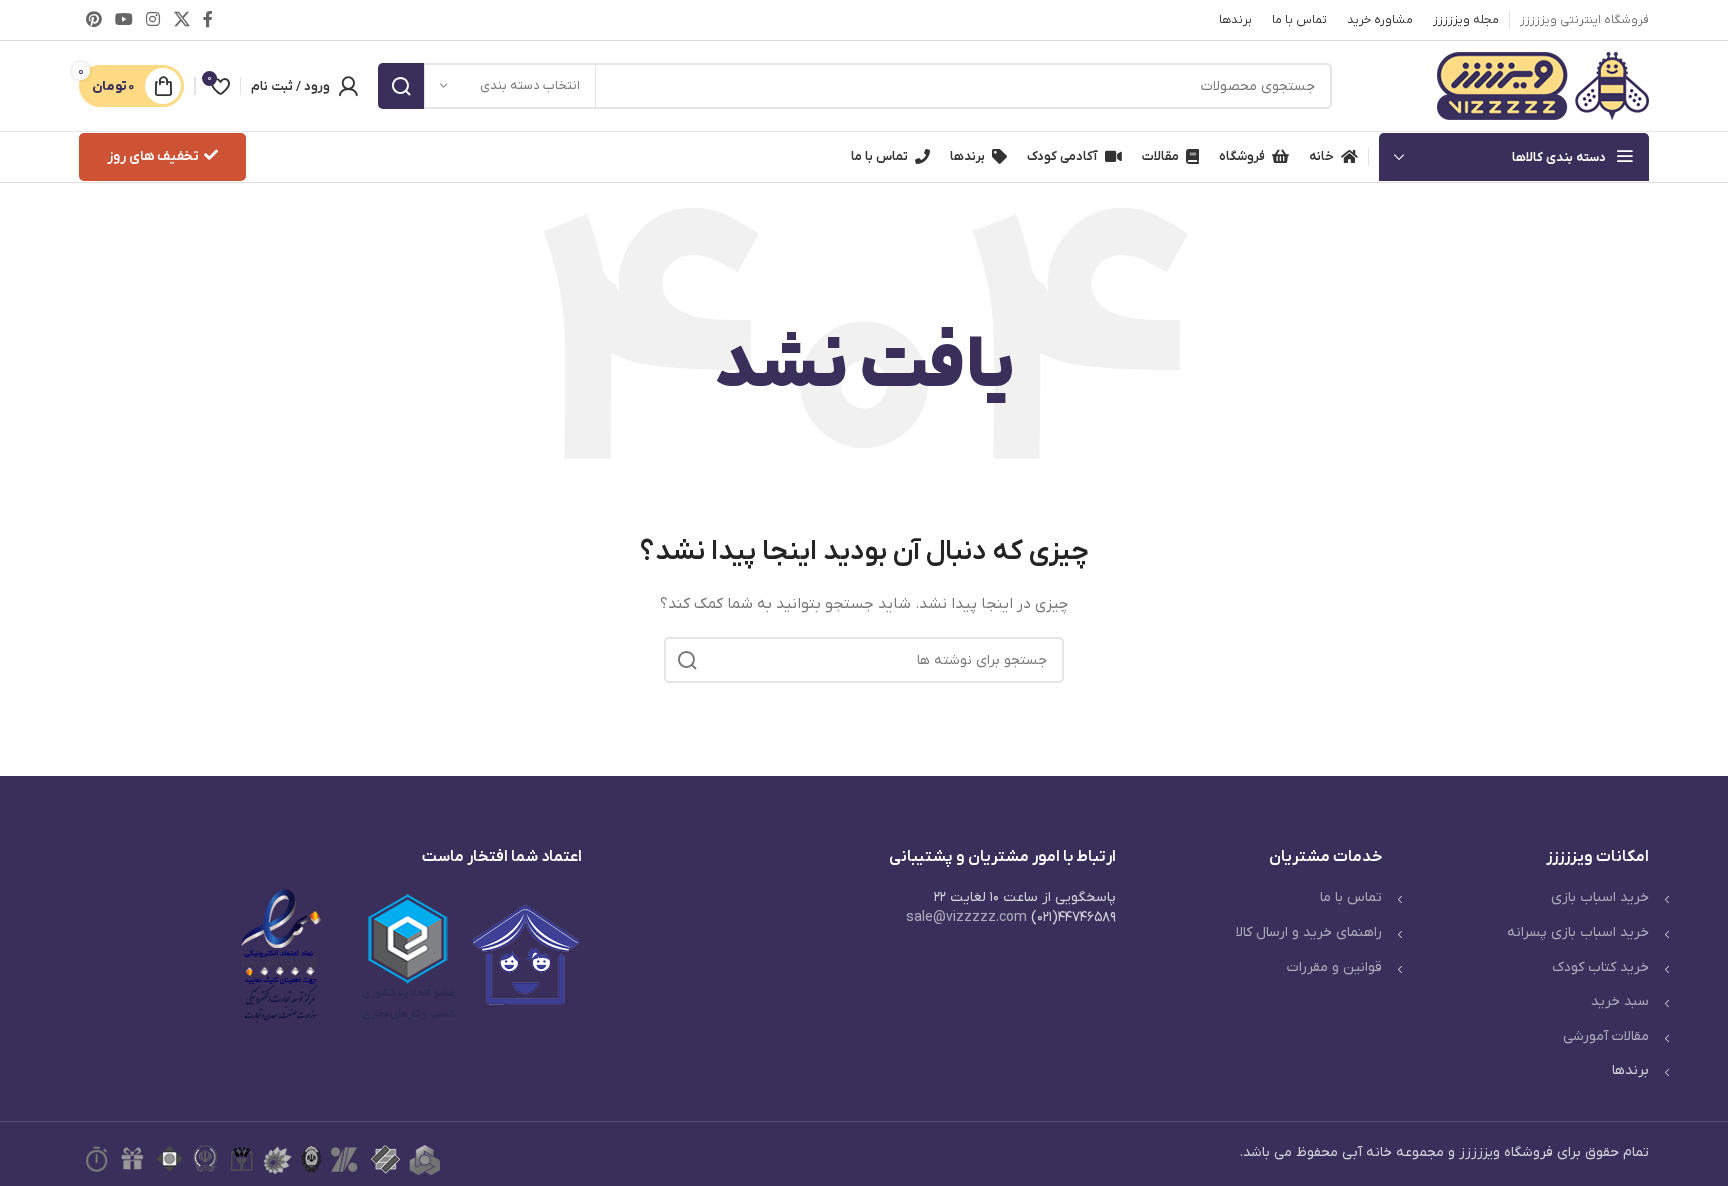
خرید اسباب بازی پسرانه (1578, 932)
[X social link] (181, 20)
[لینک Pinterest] (93, 20)
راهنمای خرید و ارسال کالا (1309, 932)
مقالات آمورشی (1606, 1036)
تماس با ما (1351, 897)
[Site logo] (1543, 85)
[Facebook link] (207, 20)
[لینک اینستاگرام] (153, 20)
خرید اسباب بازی (1600, 897)
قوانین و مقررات (1334, 967)
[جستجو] (401, 86)
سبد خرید (1620, 1001)
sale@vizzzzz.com (966, 917)
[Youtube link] (123, 20)
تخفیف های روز (153, 156)
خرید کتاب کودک (1600, 967)
